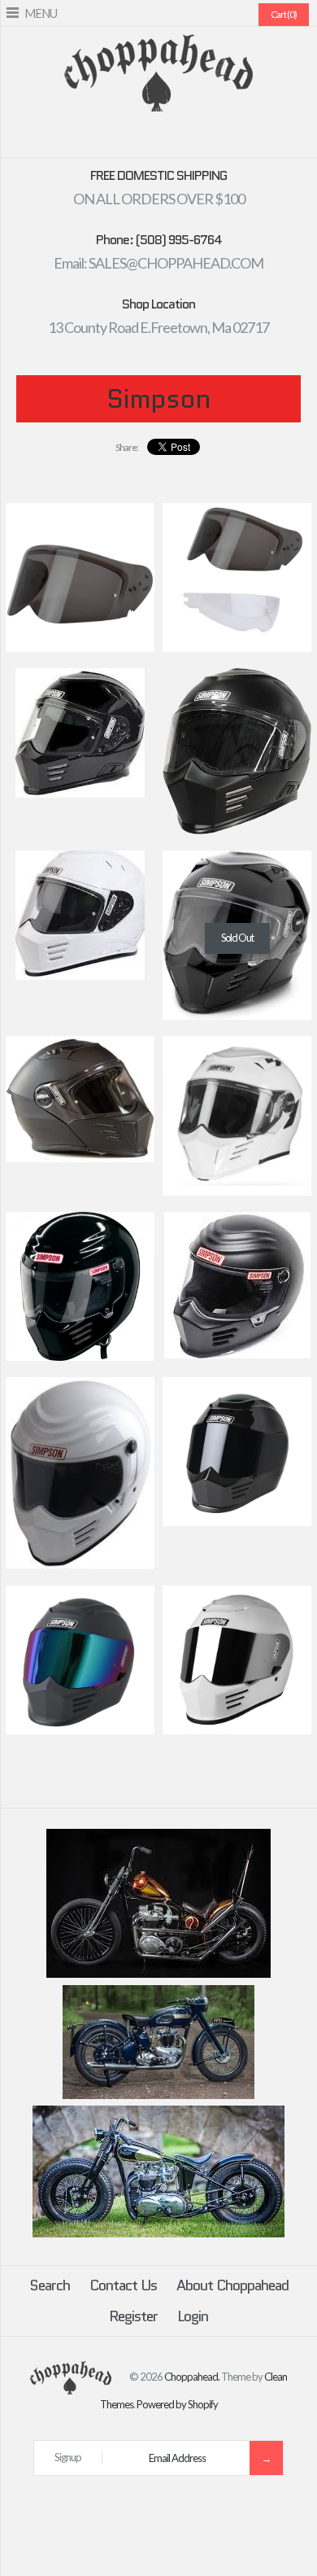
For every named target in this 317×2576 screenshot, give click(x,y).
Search (50, 2285)
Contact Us (123, 2285)
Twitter (129, 138)
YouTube (207, 138)
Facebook (110, 138)
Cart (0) (284, 14)
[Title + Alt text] (158, 1974)
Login (193, 2316)
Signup (68, 2457)
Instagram (188, 138)
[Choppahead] (158, 44)
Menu (41, 13)
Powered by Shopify (177, 2404)
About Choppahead (232, 2285)
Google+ (168, 138)
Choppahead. (192, 2377)
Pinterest (149, 138)
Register (133, 2316)
